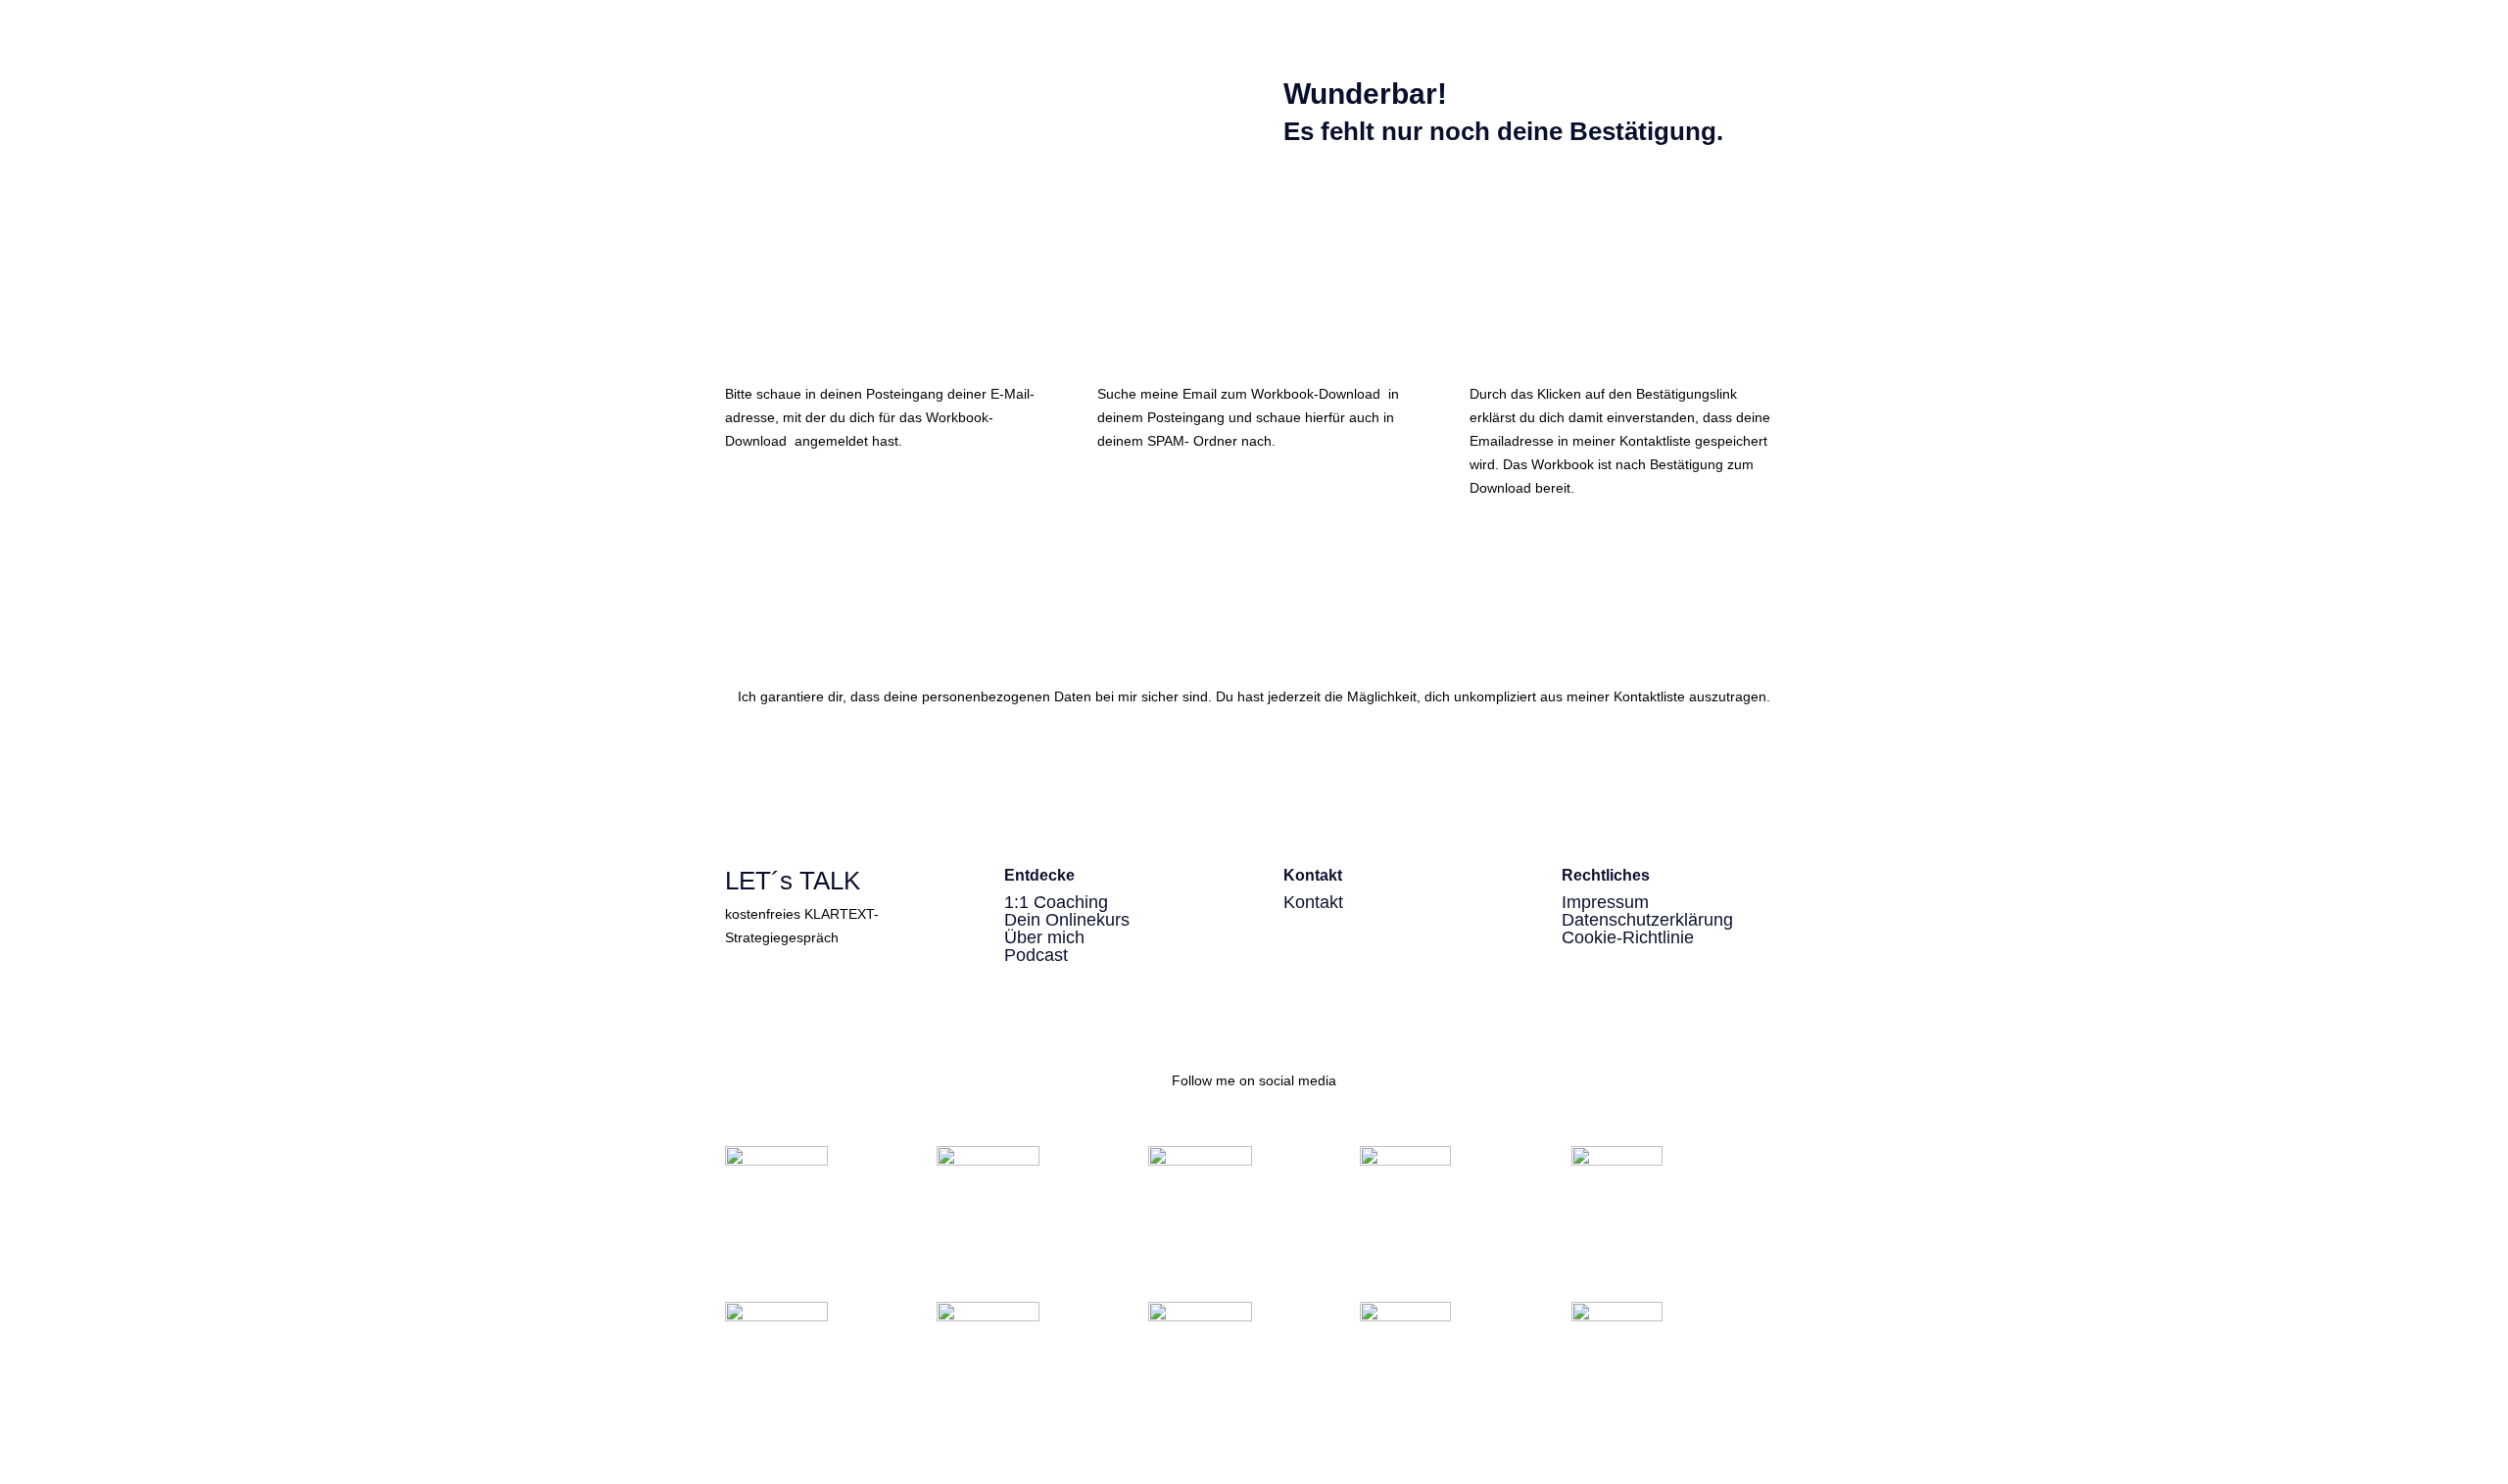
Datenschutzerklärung (1647, 920)
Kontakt (1313, 902)
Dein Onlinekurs (1067, 920)
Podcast (1036, 955)
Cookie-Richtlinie (1628, 937)
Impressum (1605, 902)
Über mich (1044, 937)
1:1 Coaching (1056, 902)
